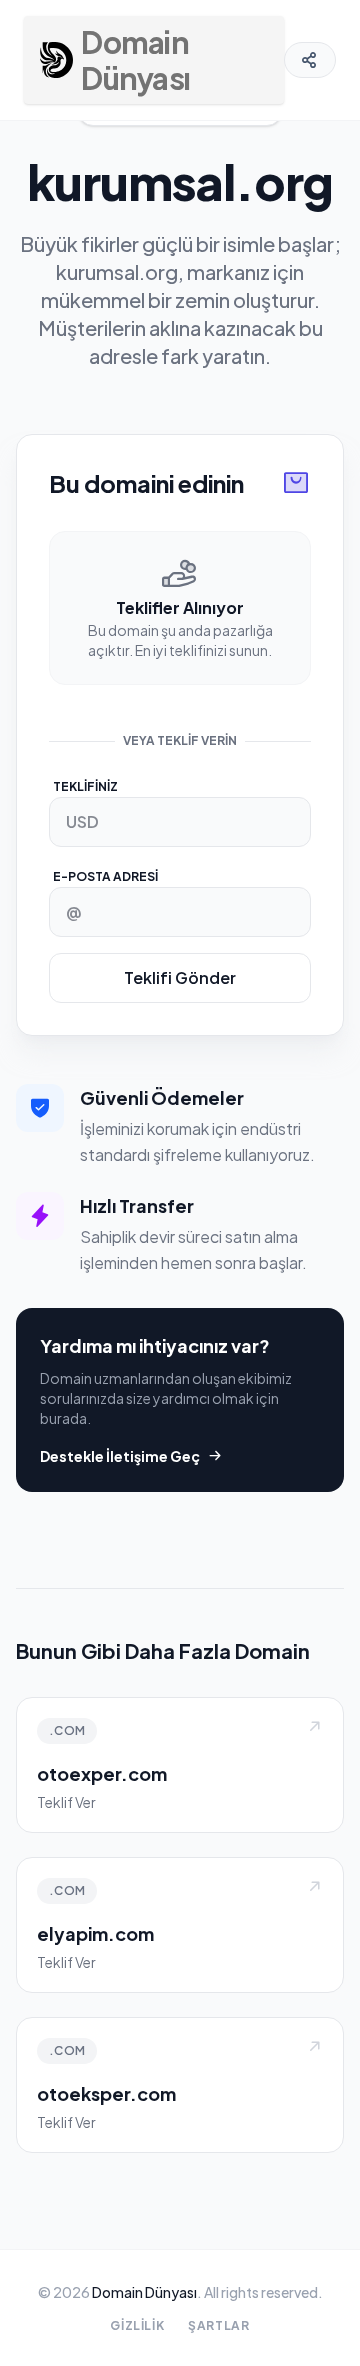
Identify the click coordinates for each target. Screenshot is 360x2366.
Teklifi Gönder (180, 977)
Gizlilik (137, 2325)
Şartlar (218, 2325)
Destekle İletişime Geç (120, 1456)
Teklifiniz (85, 786)
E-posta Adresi (105, 876)
